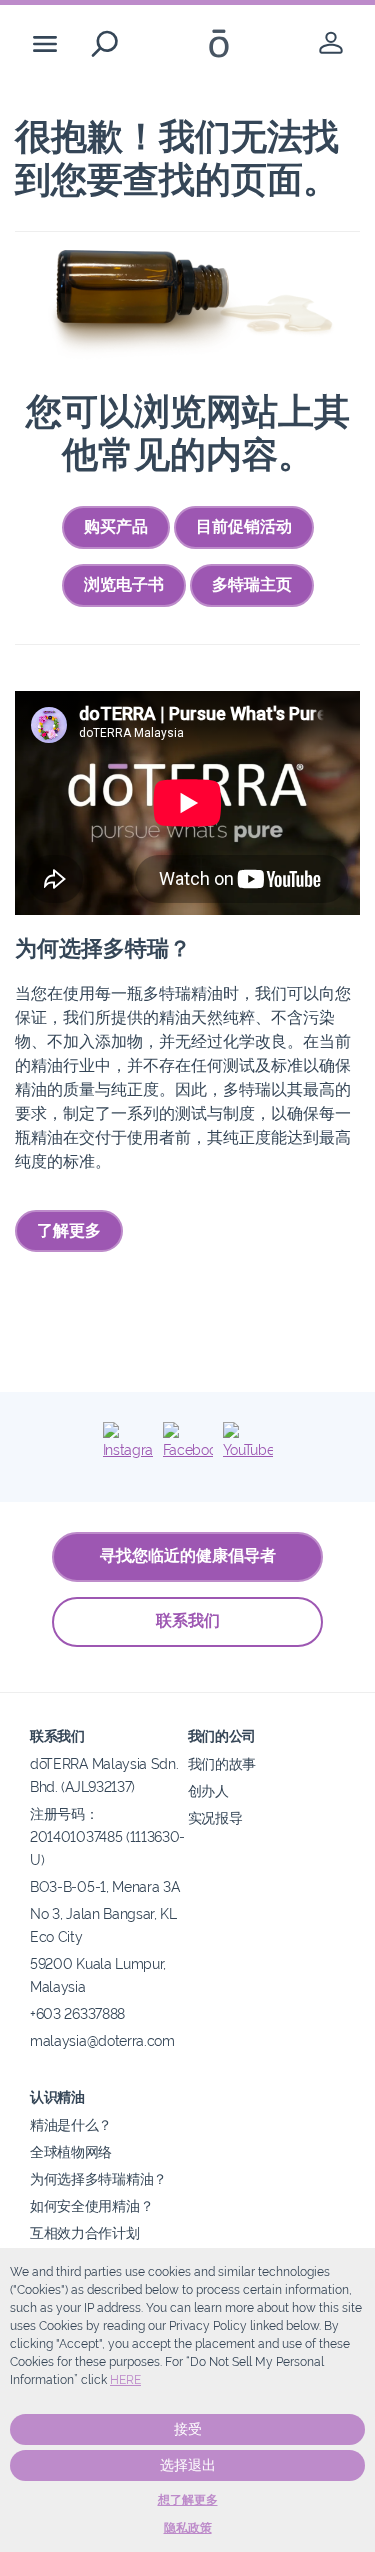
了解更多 (69, 1230)
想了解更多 (188, 2500)
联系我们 (188, 1620)
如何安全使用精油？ (91, 2205)
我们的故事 (222, 1763)
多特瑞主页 (252, 584)
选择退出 (188, 2465)
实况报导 (215, 1817)
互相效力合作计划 (85, 2232)
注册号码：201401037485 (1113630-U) (107, 1836)
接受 (188, 2429)
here (125, 2380)
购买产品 (116, 526)
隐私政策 (188, 2528)
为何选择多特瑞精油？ (98, 2178)
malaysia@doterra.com (102, 2040)
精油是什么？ (71, 2124)
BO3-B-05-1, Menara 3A (105, 1886)
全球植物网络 (71, 2151)
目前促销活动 (244, 526)
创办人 (208, 1790)
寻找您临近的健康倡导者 (188, 1555)
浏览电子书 (124, 584)
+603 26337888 (77, 2013)
